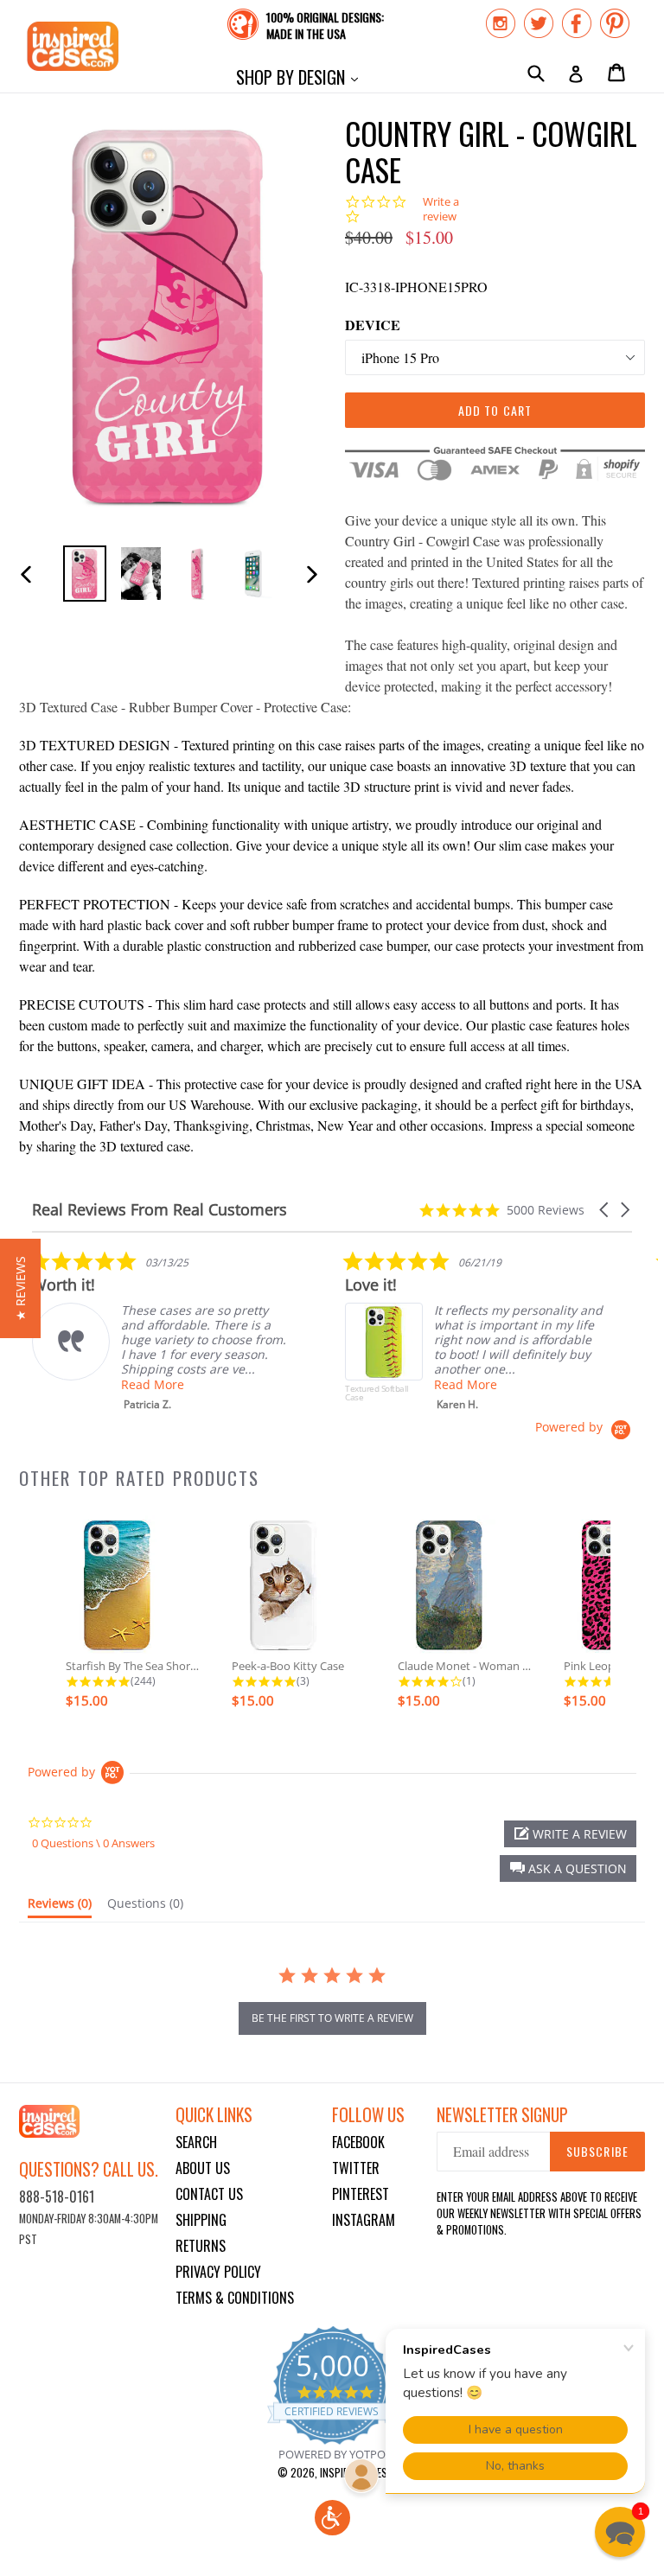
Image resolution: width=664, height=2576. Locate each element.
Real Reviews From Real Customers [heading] (160, 1210)
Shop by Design (301, 77)
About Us (203, 2168)
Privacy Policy (218, 2272)
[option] (84, 574)
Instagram (364, 2220)
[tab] (60, 1907)
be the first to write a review (332, 2018)
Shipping (201, 2220)
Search (196, 2142)
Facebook (358, 2142)
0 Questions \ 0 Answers (93, 1843)
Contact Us (209, 2194)
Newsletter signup (502, 2115)
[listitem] (162, 1331)
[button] (605, 1210)
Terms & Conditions (235, 2298)
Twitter (356, 2168)
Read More (153, 1384)
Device (373, 325)
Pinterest (361, 2194)
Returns (201, 2246)
